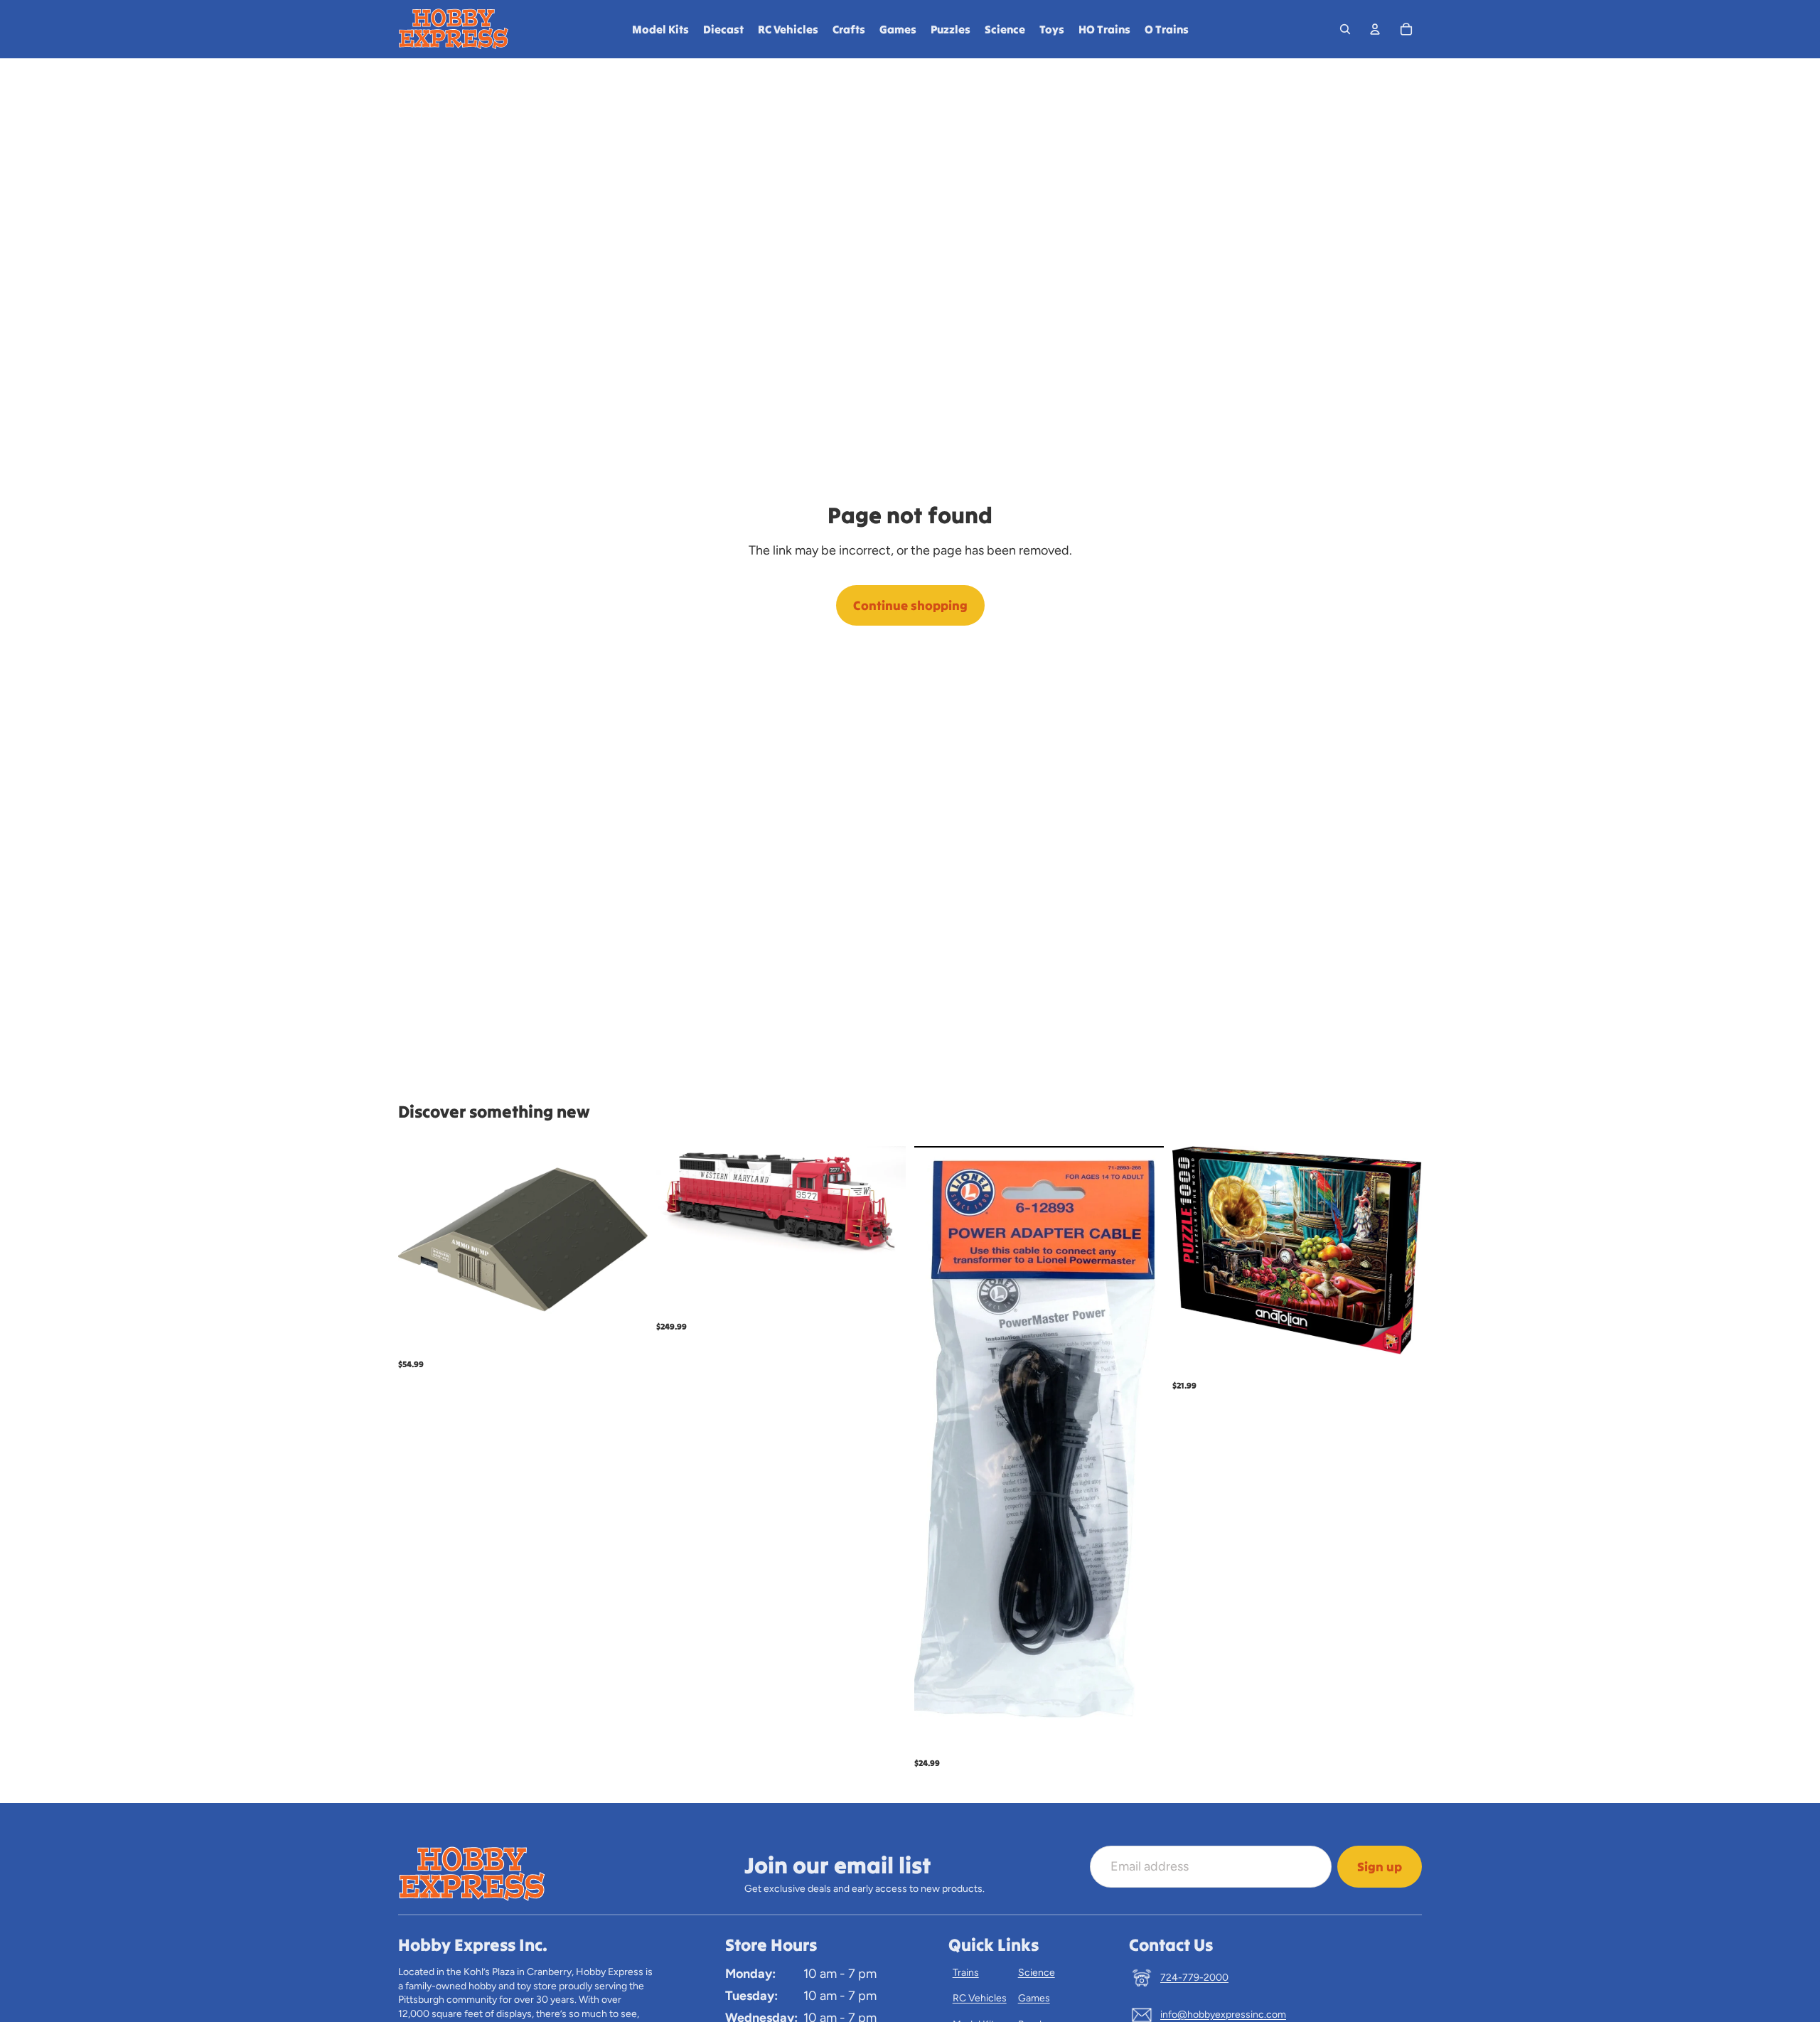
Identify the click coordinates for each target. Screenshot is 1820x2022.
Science (1037, 1973)
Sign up (1380, 1867)
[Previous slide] (678, 1203)
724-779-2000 (1194, 1978)
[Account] (1375, 29)
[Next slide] (884, 1203)
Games (1034, 1998)
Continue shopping (910, 605)
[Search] (1345, 29)
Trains (966, 1973)
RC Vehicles (980, 1998)
